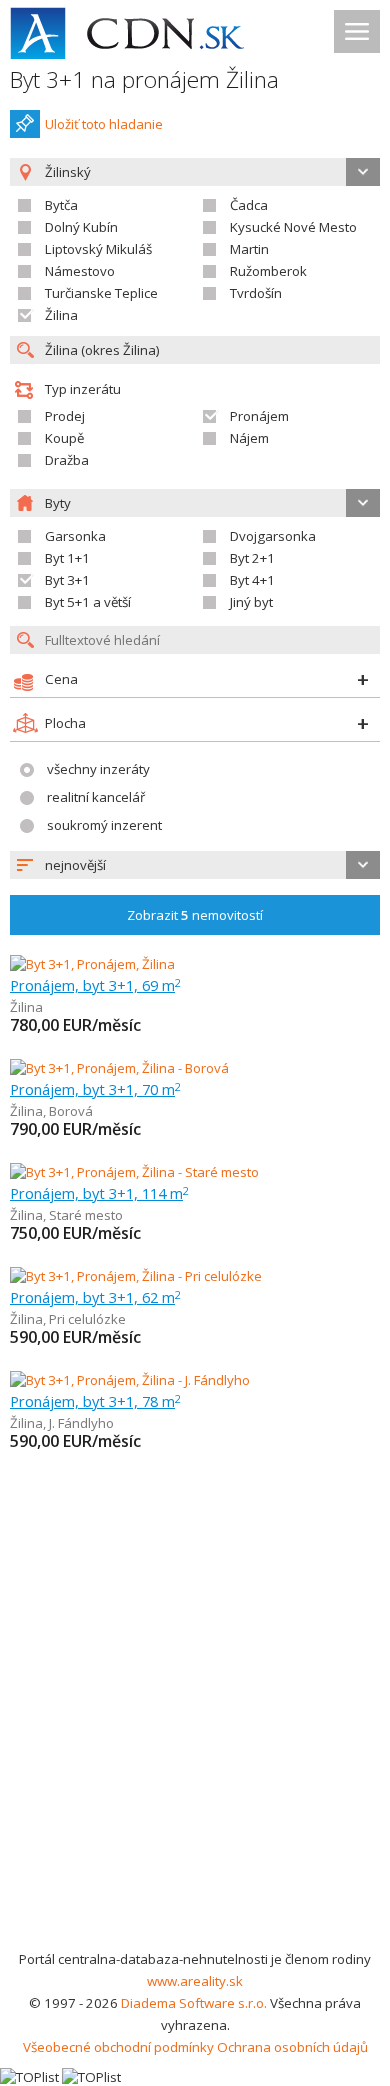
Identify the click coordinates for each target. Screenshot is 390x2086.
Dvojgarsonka (273, 536)
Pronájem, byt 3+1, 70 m (95, 1089)
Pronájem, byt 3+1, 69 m (95, 985)
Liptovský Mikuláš (98, 249)
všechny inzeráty (98, 769)
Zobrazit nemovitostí (195, 915)
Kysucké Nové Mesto (293, 227)
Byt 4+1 (252, 580)
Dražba (67, 460)
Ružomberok (268, 271)
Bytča (61, 205)
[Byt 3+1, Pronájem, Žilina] (92, 964)
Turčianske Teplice (101, 293)
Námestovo (80, 271)
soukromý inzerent (104, 825)
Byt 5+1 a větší (88, 602)
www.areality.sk (195, 1981)
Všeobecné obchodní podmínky (118, 2047)
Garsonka (75, 536)
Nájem (249, 438)
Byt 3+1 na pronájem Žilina (144, 79)
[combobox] (195, 865)
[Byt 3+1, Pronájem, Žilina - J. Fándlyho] (130, 1380)
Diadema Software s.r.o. (194, 2003)
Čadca (249, 205)
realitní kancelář (96, 797)
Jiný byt (251, 602)
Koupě (64, 438)
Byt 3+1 (67, 580)
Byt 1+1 (67, 558)
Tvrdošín (256, 293)
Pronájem (259, 416)
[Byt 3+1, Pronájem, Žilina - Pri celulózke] (136, 1276)
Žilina (61, 315)
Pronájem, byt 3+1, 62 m (95, 1297)
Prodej (65, 416)
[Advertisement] (195, 1743)
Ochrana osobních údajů (292, 2047)
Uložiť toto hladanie (104, 124)
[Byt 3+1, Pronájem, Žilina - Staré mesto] (134, 1172)
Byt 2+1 (252, 558)
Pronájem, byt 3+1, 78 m (95, 1401)
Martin (249, 249)
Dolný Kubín (81, 227)
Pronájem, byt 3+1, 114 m (99, 1193)
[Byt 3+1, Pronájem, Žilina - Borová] (119, 1068)
